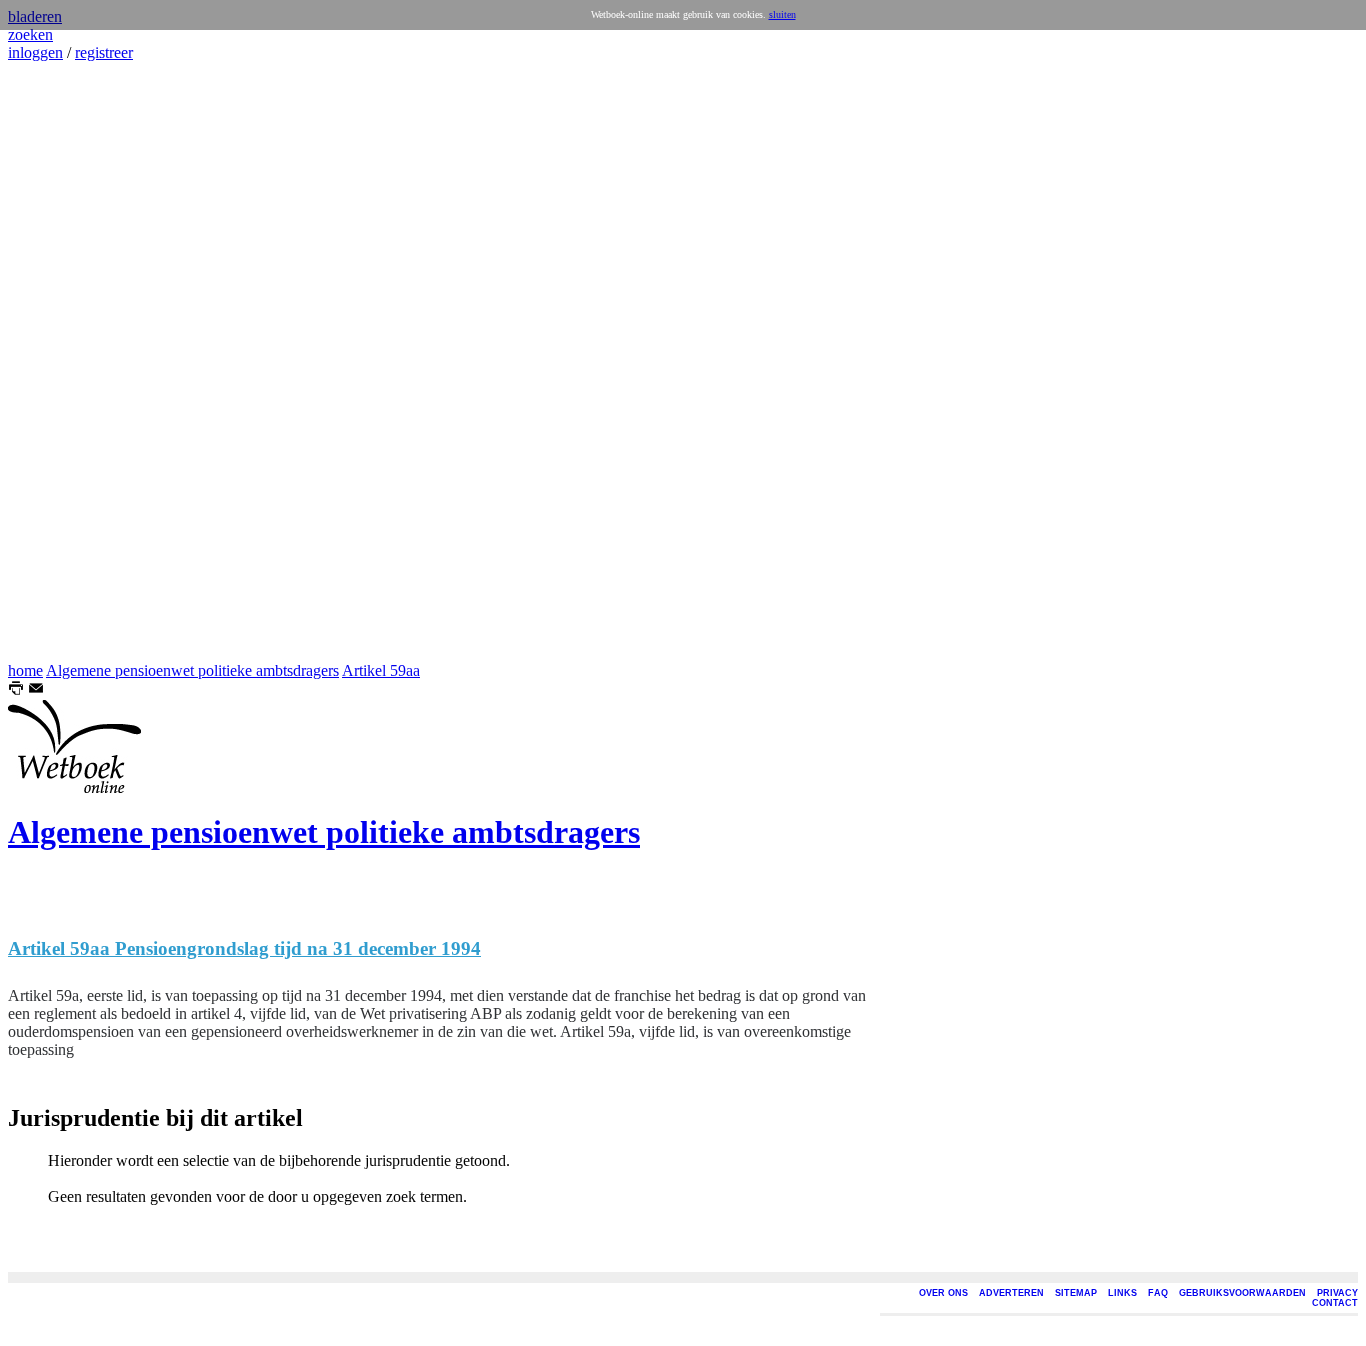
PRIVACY (1337, 1293)
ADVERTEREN (1011, 1293)
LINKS (1122, 1293)
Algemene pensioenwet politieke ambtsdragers (192, 670)
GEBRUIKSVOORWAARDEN (1242, 1293)
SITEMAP (1076, 1293)
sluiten (782, 14)
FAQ (1158, 1293)
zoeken (30, 34)
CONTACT (1335, 1303)
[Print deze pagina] (16, 690)
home (25, 670)
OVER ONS (943, 1293)
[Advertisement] (68, 362)
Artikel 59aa (381, 670)
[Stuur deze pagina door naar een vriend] (36, 690)
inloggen (35, 52)
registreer (104, 52)
